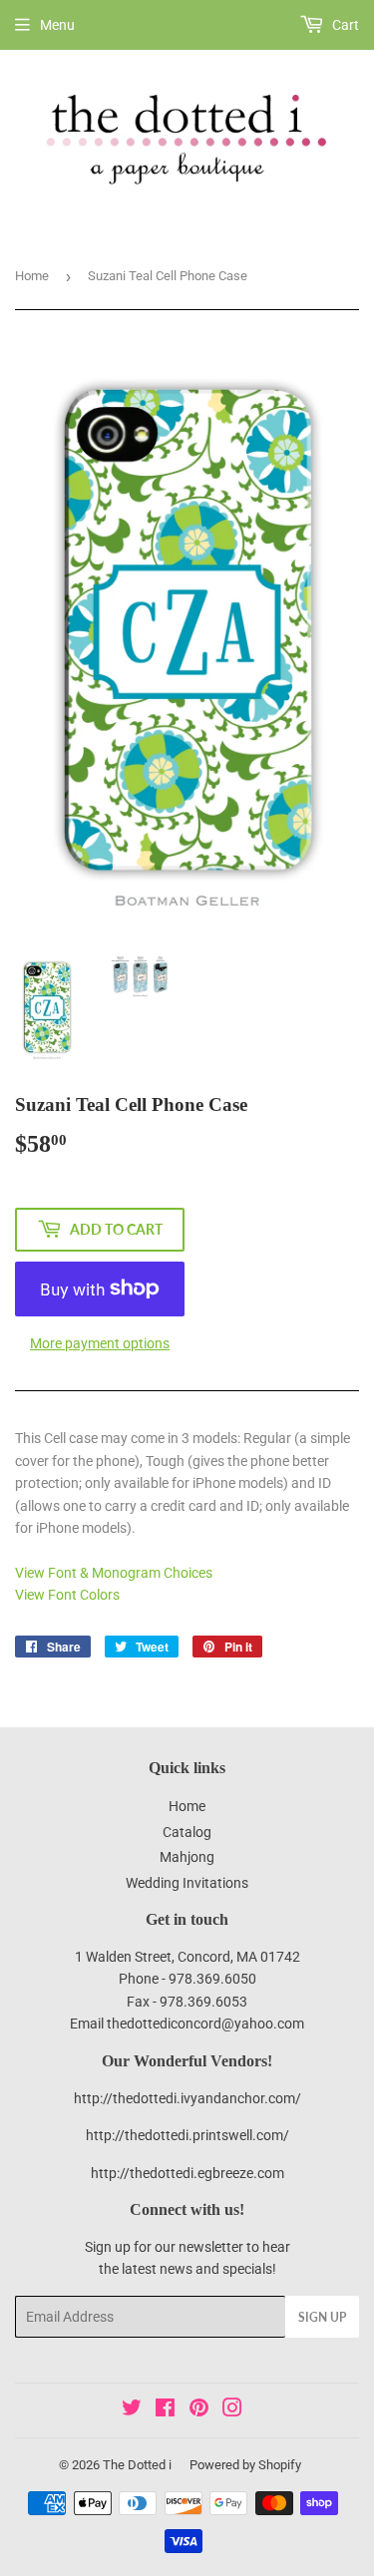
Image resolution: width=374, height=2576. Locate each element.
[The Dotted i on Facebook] (165, 2410)
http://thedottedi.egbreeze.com (187, 2173)
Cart (344, 25)
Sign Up (322, 2317)
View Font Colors (67, 1595)
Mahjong (187, 1857)
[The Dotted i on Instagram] (232, 2410)
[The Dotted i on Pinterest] (199, 2410)
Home (32, 276)
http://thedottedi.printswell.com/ (187, 2135)
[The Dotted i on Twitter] (132, 2410)
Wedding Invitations (187, 1883)
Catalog (187, 1832)
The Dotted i (137, 2465)
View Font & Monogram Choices (114, 1573)
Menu (57, 25)
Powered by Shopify (245, 2465)
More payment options (100, 1343)
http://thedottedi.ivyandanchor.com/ (187, 2098)
